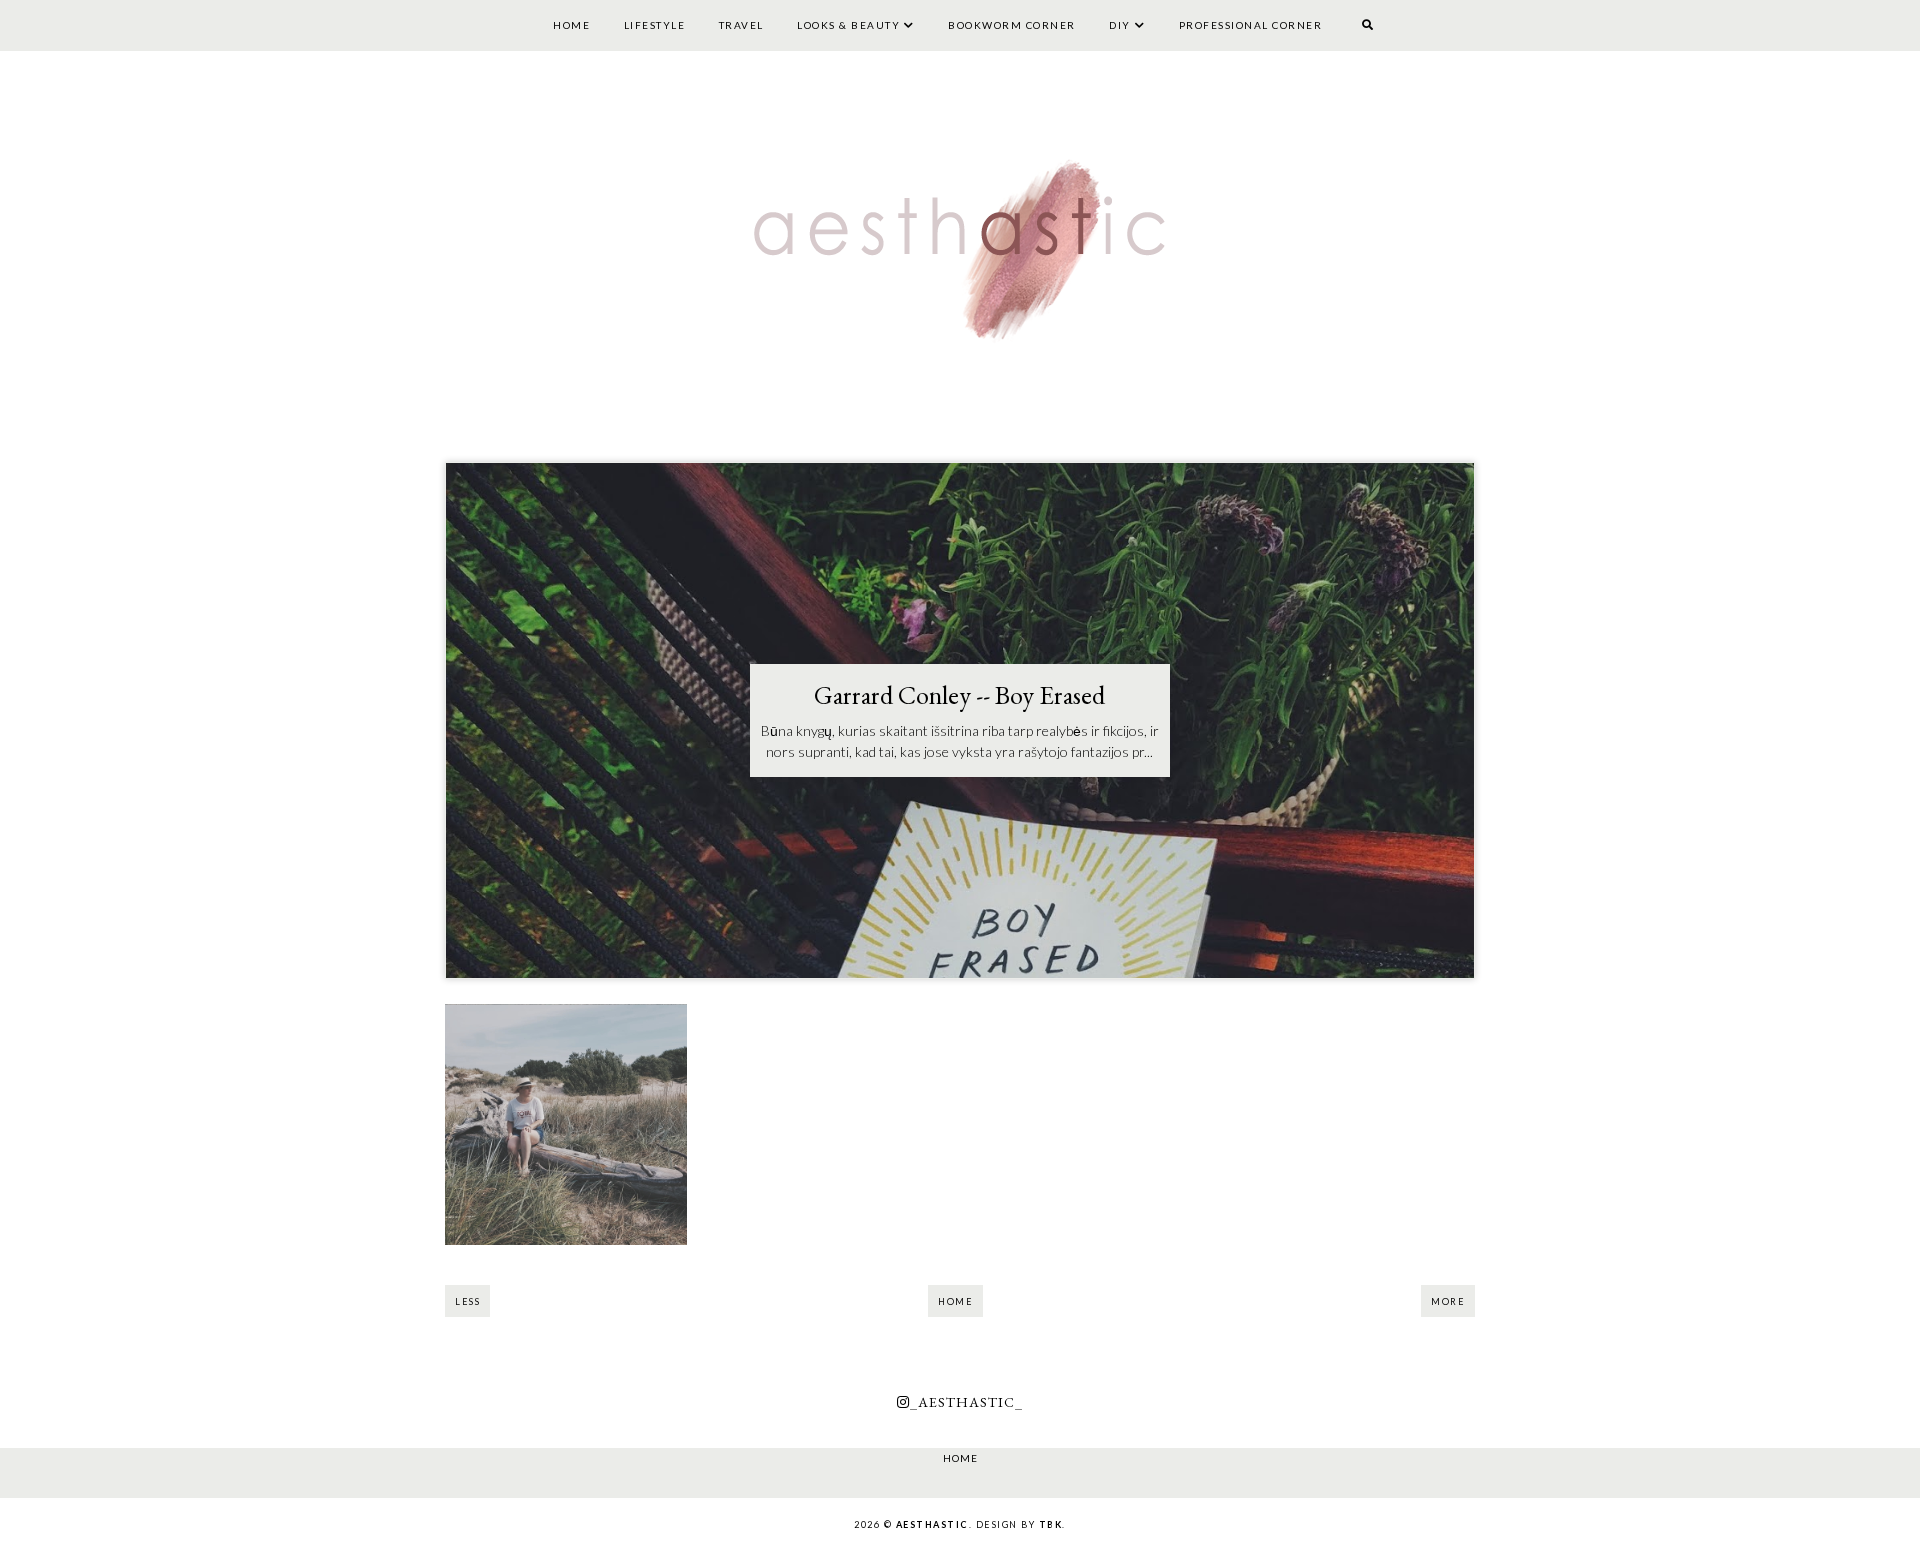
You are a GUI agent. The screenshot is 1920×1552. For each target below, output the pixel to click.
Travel (741, 25)
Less (467, 1301)
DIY (1120, 25)
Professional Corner (1251, 25)
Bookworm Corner (1012, 25)
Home (571, 25)
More (1448, 1301)
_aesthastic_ (966, 1402)
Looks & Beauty (848, 25)
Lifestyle (655, 25)
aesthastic (932, 1524)
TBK (1051, 1524)
